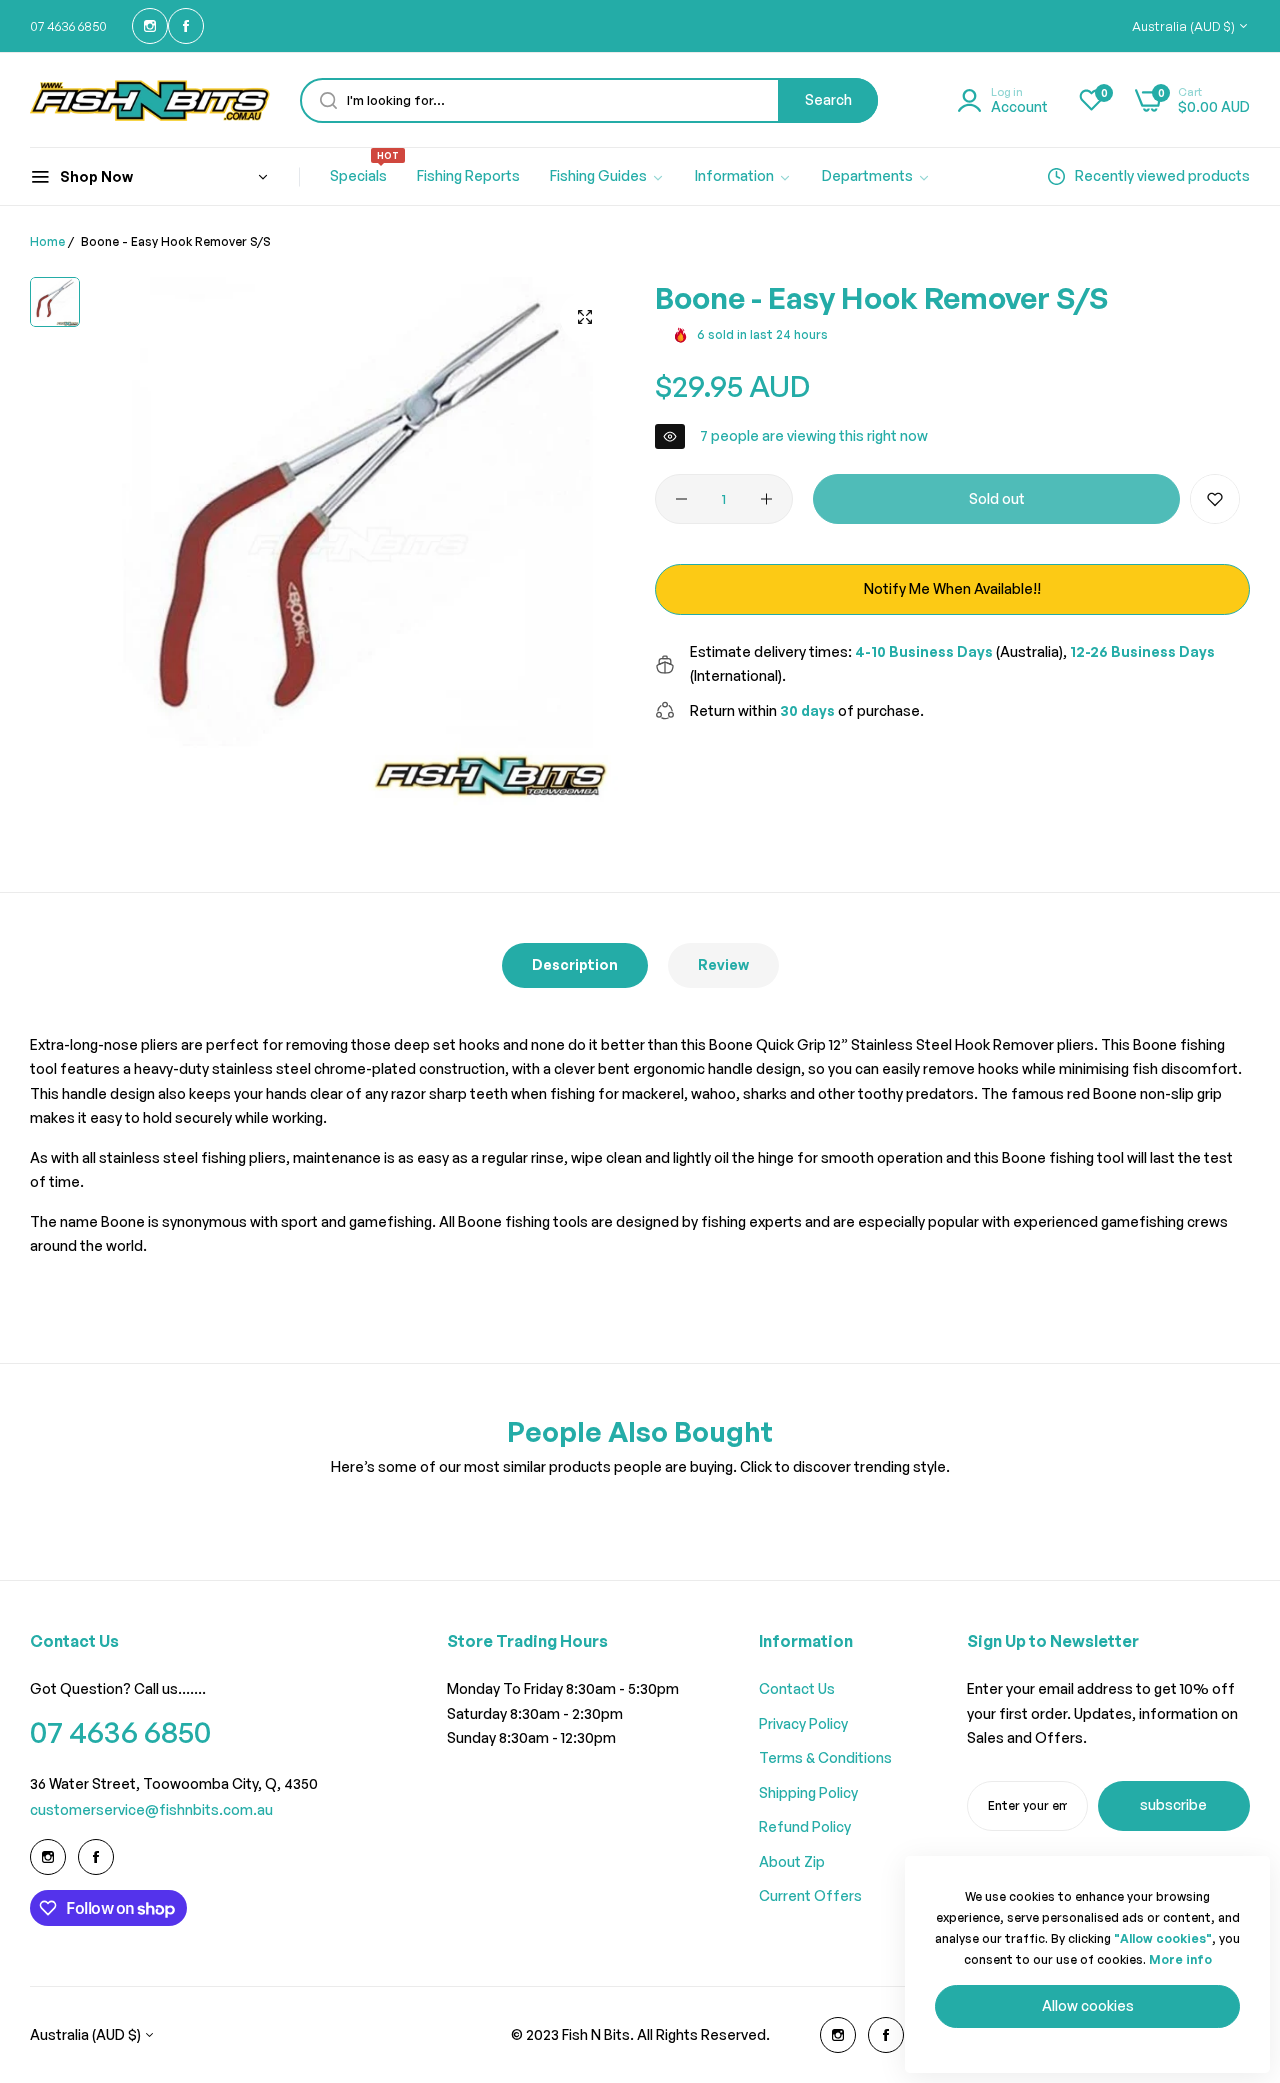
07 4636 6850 (120, 1731)
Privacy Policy (803, 1723)
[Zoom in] (585, 317)
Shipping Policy (808, 1792)
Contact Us (797, 1688)
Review (723, 964)
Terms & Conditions (825, 1757)
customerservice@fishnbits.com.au (151, 1809)
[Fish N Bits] (150, 100)
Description (575, 964)
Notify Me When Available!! (952, 588)
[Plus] (766, 499)
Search (828, 99)
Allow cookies (1088, 2005)
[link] (607, 177)
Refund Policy (805, 1826)
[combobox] (589, 100)
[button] (1215, 499)
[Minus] (681, 499)
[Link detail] (150, 26)
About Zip (792, 1861)
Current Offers (810, 1895)
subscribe (1173, 1804)
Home (47, 241)
